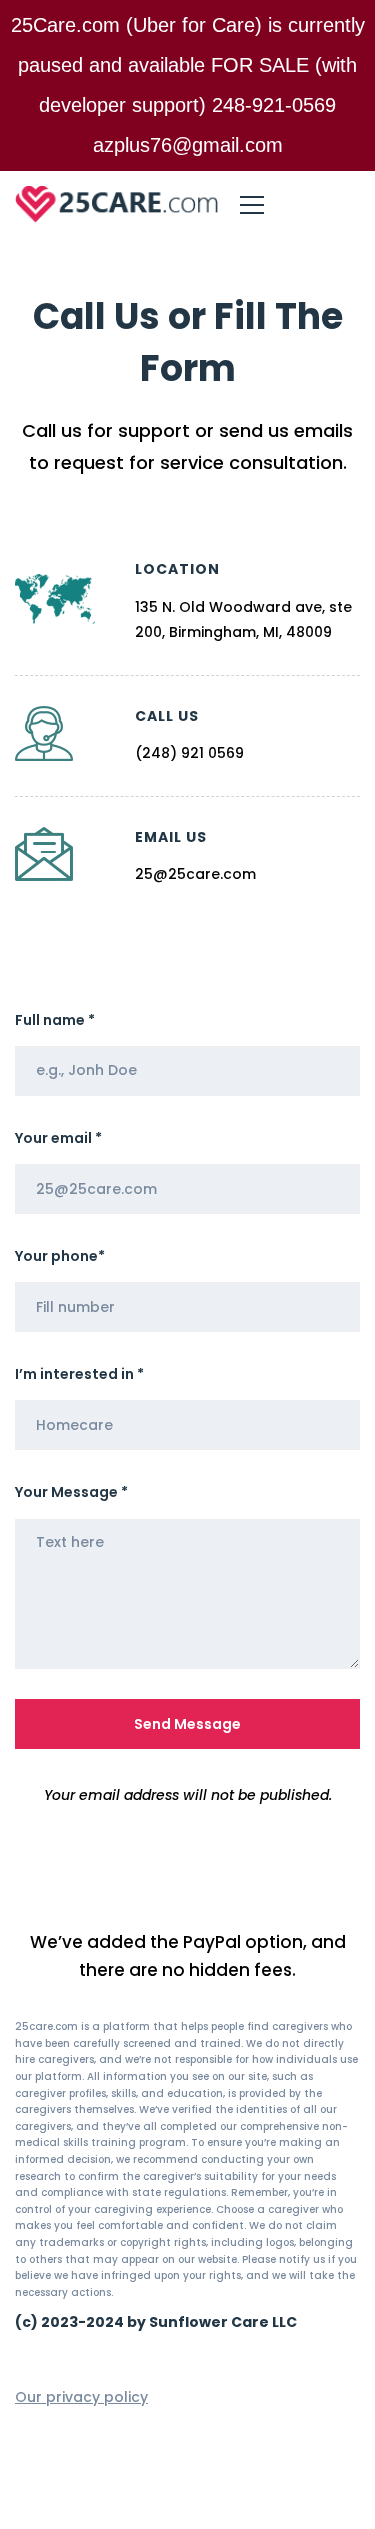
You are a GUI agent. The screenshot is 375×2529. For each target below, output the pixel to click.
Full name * (55, 1020)
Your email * (58, 1138)
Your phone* (60, 1256)
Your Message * (71, 1492)
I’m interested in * (79, 1374)
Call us (167, 716)
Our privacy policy (81, 2397)
